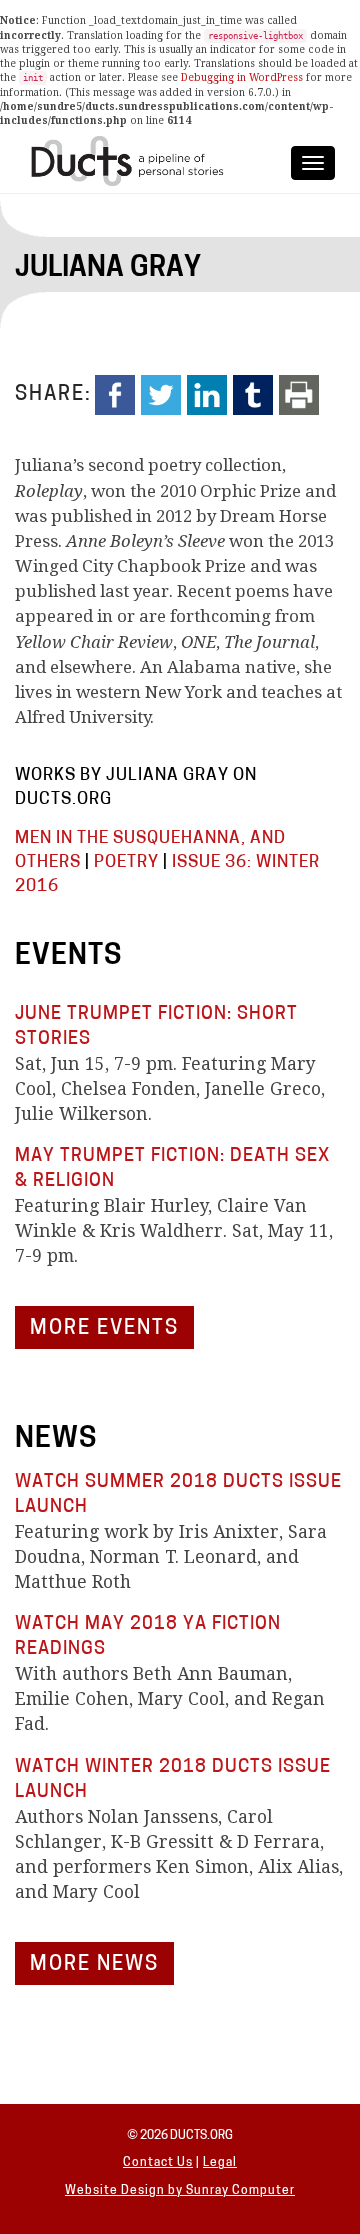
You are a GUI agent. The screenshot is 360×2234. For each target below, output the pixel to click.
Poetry (126, 862)
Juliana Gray (108, 269)
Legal (220, 2163)
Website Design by (125, 2191)
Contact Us (158, 2163)
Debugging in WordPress (242, 77)
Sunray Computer (240, 2191)
